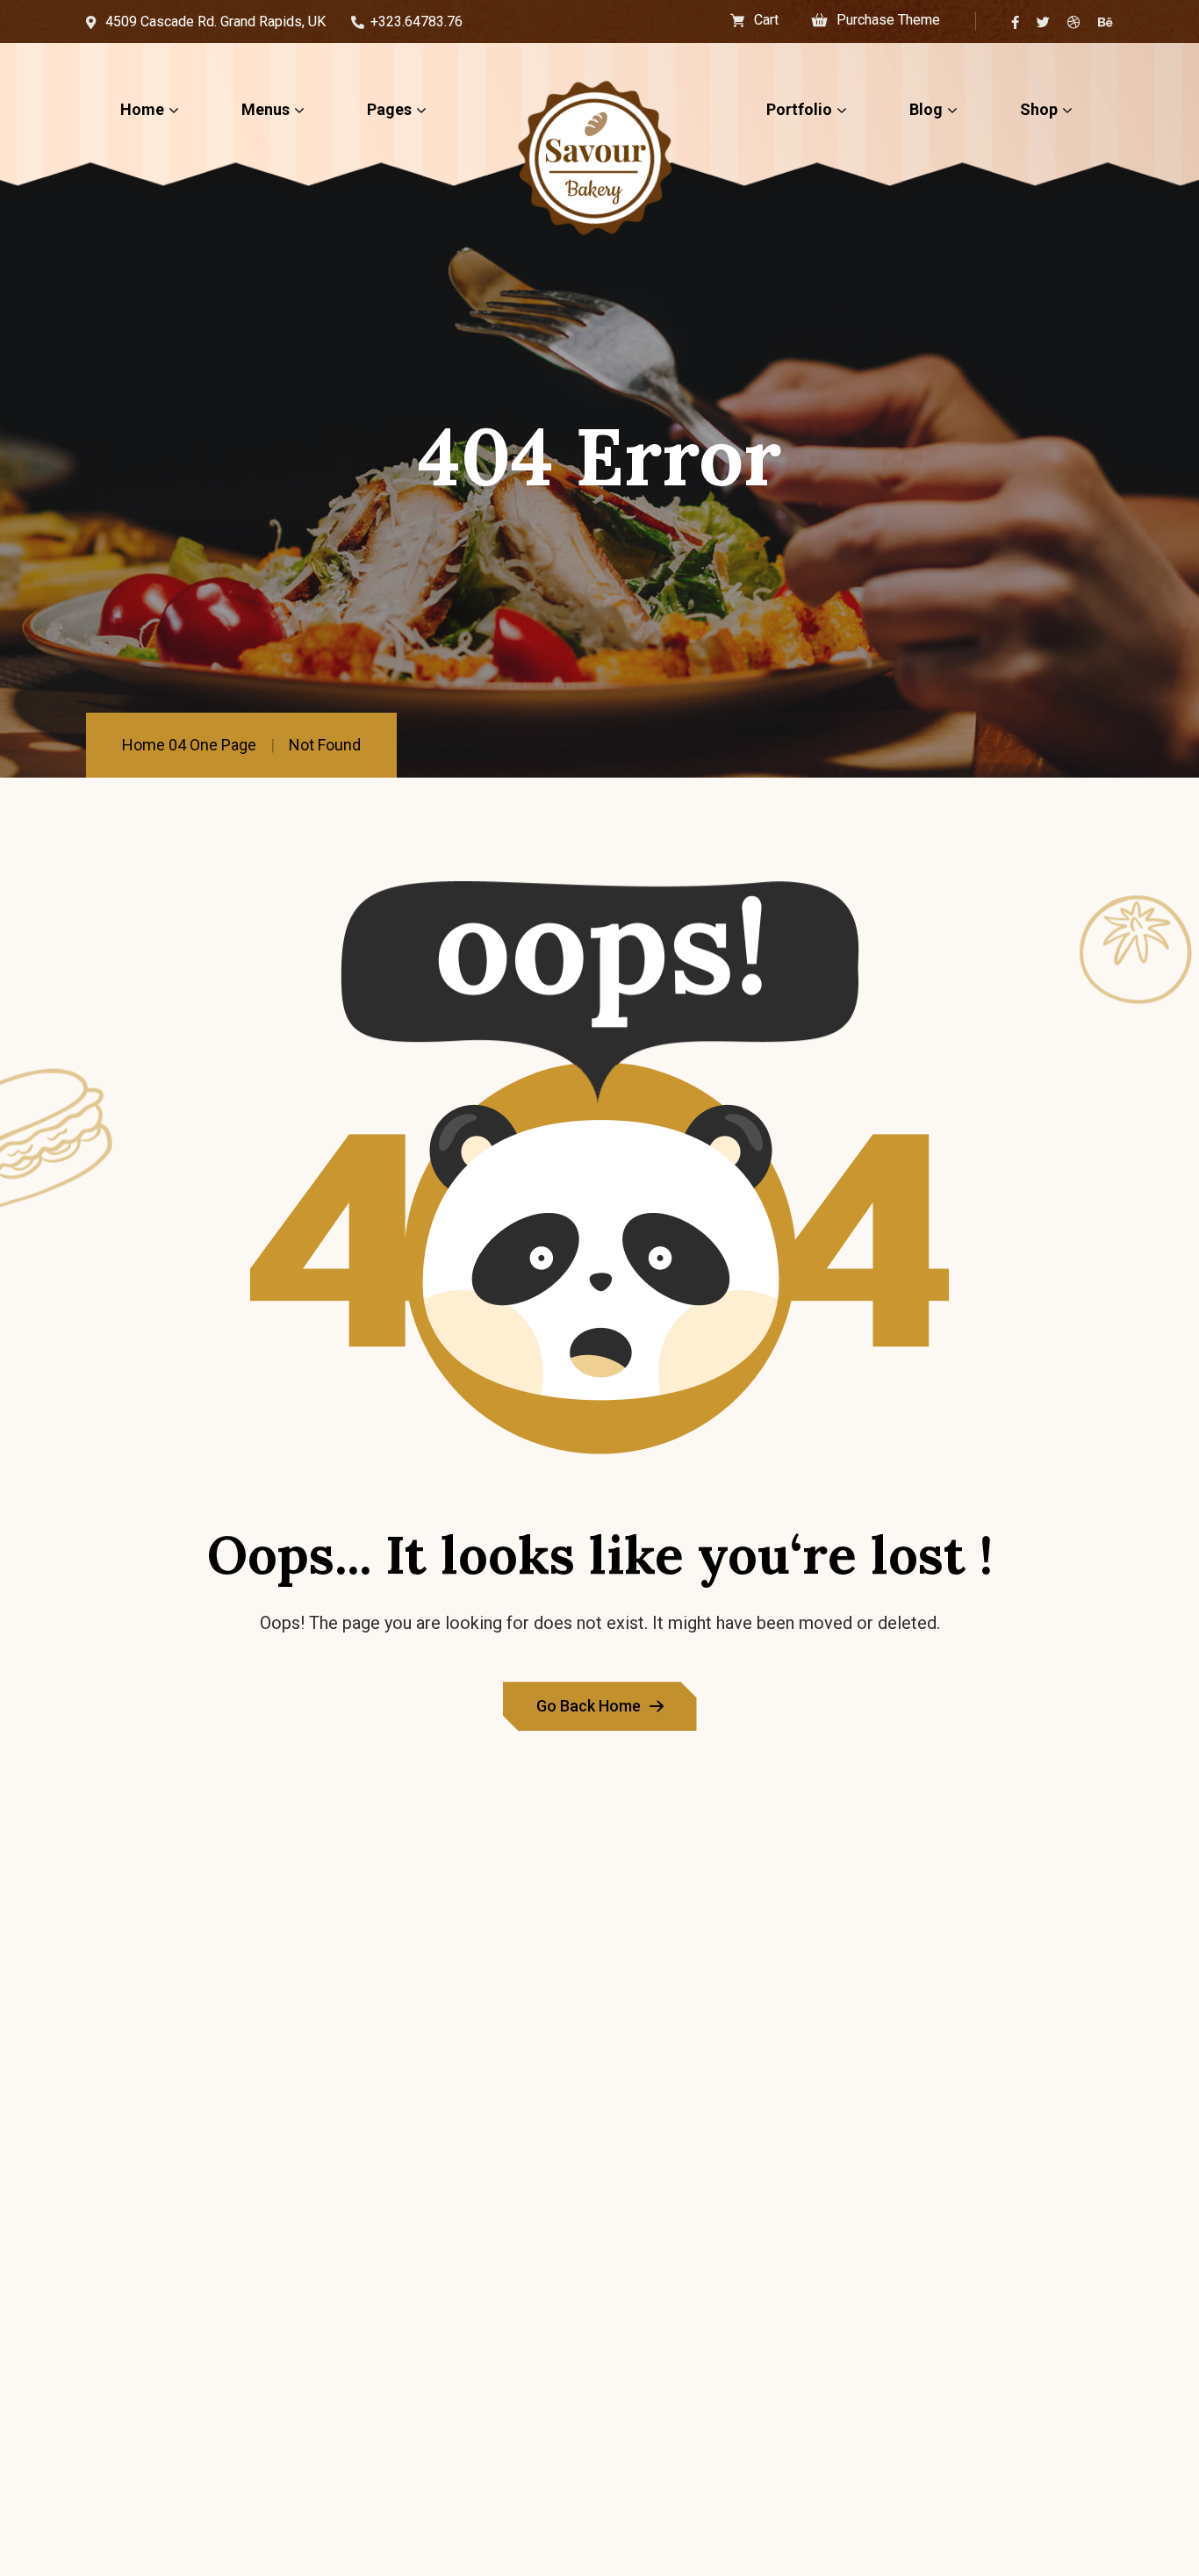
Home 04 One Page (189, 745)
